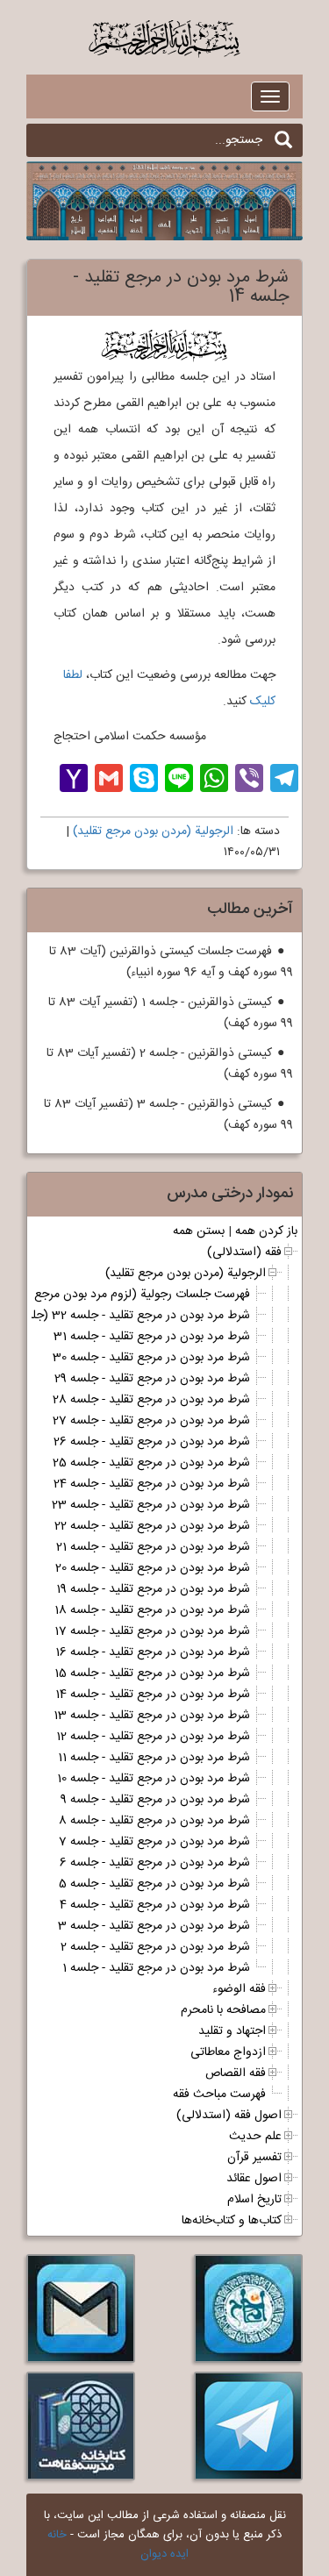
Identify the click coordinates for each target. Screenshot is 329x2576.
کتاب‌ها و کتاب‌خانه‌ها (232, 2221)
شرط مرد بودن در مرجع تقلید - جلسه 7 (154, 1842)
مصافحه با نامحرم (223, 2010)
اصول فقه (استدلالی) (229, 2116)
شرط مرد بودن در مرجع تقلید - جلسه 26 (152, 1442)
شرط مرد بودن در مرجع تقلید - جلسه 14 (153, 1695)
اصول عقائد (254, 2179)
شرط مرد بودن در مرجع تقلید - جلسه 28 (151, 1400)
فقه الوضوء (239, 1989)
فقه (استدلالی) (244, 1252)
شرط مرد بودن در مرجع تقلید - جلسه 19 (153, 1589)
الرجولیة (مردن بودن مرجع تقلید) (153, 831)
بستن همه (199, 1231)
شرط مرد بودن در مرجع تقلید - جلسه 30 (151, 1358)
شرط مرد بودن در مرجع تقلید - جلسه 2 (155, 1947)
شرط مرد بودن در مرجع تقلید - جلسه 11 (154, 1758)
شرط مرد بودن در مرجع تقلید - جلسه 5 (154, 1884)
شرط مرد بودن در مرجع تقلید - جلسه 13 (152, 1716)
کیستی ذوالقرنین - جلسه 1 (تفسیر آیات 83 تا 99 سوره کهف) (171, 1013)
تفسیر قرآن (254, 2158)
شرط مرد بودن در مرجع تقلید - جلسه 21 (153, 1547)
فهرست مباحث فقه (219, 2094)
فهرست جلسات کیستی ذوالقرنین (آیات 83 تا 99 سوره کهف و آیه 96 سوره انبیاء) (171, 962)
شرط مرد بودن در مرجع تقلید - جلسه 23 (151, 1505)
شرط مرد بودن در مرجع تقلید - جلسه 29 (152, 1379)
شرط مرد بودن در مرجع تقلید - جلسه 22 (152, 1526)
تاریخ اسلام (254, 2200)
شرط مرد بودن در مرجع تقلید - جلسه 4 (155, 1905)
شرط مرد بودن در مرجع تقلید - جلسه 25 (151, 1463)
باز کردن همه (266, 1231)
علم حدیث (255, 2137)
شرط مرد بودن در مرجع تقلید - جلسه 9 (155, 1800)
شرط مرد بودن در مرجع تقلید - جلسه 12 (153, 1737)
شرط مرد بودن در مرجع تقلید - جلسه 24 (152, 1484)
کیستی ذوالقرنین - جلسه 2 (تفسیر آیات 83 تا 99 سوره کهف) (170, 1064)
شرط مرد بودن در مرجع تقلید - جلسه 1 (156, 1968)
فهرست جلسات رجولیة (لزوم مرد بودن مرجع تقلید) (126, 1295)
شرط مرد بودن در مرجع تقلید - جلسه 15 (152, 1673)
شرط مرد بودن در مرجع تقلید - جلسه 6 (155, 1863)
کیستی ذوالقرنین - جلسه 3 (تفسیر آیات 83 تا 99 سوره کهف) (168, 1115)
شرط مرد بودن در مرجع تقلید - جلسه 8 (154, 1821)
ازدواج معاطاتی (228, 2052)
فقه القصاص (236, 2073)
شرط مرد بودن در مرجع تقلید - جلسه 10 (154, 1779)
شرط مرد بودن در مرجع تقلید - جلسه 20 (153, 1568)
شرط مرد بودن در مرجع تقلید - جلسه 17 (152, 1631)
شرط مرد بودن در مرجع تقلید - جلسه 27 (151, 1421)
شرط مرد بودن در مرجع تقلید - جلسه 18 (152, 1610)
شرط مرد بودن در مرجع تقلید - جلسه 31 (152, 1337)
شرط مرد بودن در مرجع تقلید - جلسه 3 (154, 1926)
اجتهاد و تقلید (232, 2031)
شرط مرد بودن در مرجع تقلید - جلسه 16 (153, 1652)
